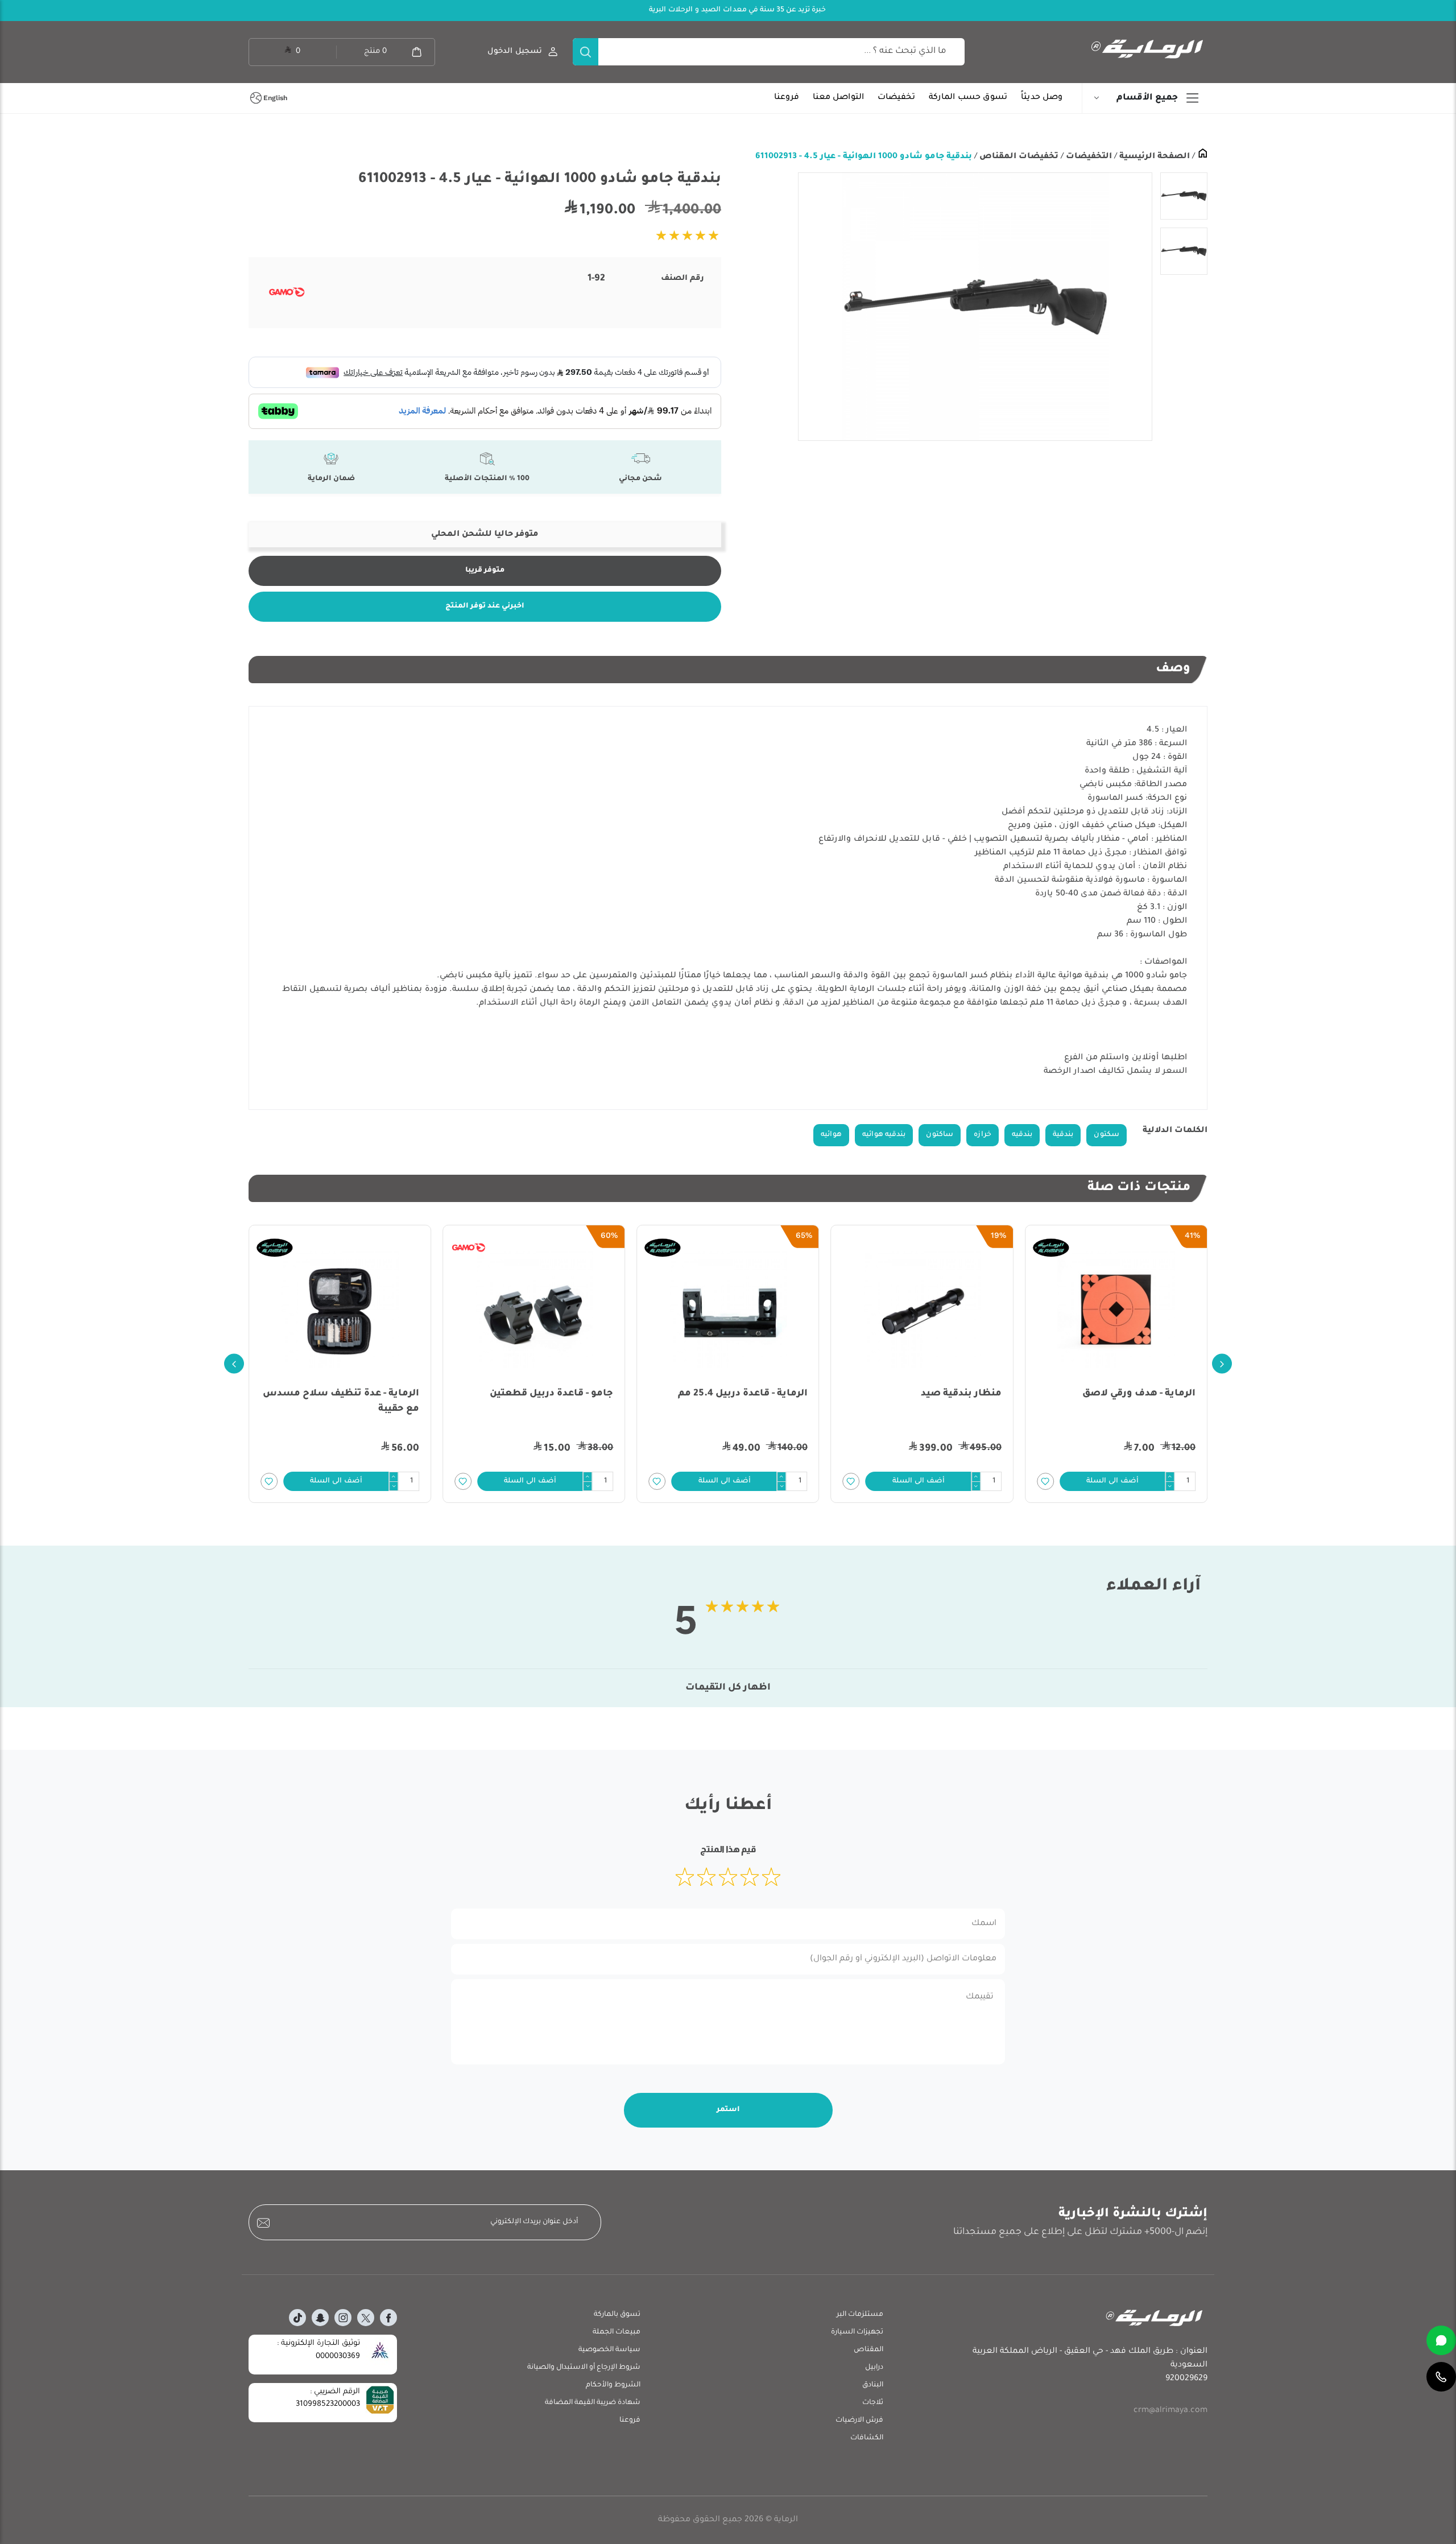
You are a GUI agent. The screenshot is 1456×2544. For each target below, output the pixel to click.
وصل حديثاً (1042, 98)
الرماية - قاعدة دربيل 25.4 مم (937, 1394)
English (275, 98)
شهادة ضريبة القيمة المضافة (593, 2403)
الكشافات (867, 2438)
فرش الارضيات (859, 2421)
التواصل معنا (838, 98)
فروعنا (787, 98)
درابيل (874, 2368)
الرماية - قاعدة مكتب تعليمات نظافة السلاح (352, 1401)
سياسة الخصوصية (609, 2350)
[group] (975, 307)
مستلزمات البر (860, 2315)
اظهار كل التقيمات (728, 1688)
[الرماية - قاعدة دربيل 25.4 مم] (922, 1310)
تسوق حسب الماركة (968, 98)
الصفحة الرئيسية (1153, 157)
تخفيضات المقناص (1018, 157)
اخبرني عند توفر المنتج (485, 606)
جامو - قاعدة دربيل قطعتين (746, 1394)
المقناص (868, 2350)
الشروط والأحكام (613, 2385)
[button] (1112, 1481)
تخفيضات (896, 98)
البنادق (873, 2385)
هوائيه (831, 1135)
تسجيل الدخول (515, 51)
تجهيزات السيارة (857, 2332)
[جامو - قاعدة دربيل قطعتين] (728, 1310)
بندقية (1063, 1135)
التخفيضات (1088, 157)
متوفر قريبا (485, 571)
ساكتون (940, 1135)
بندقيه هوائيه (884, 1135)
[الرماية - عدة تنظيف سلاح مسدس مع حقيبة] (534, 1310)
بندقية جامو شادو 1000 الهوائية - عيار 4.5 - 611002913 (864, 157)
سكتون (1107, 1135)
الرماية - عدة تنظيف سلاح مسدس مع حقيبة (535, 1401)
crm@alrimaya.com (1170, 2411)
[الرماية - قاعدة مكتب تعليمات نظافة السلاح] (340, 1310)
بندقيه (1022, 1135)
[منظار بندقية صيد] (1116, 1310)
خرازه (983, 1135)
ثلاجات (873, 2403)
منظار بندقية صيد (1155, 1394)
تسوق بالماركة (617, 2315)
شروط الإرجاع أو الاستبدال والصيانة (584, 2368)
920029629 (1186, 2379)
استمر (728, 2110)
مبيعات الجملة (617, 2332)
